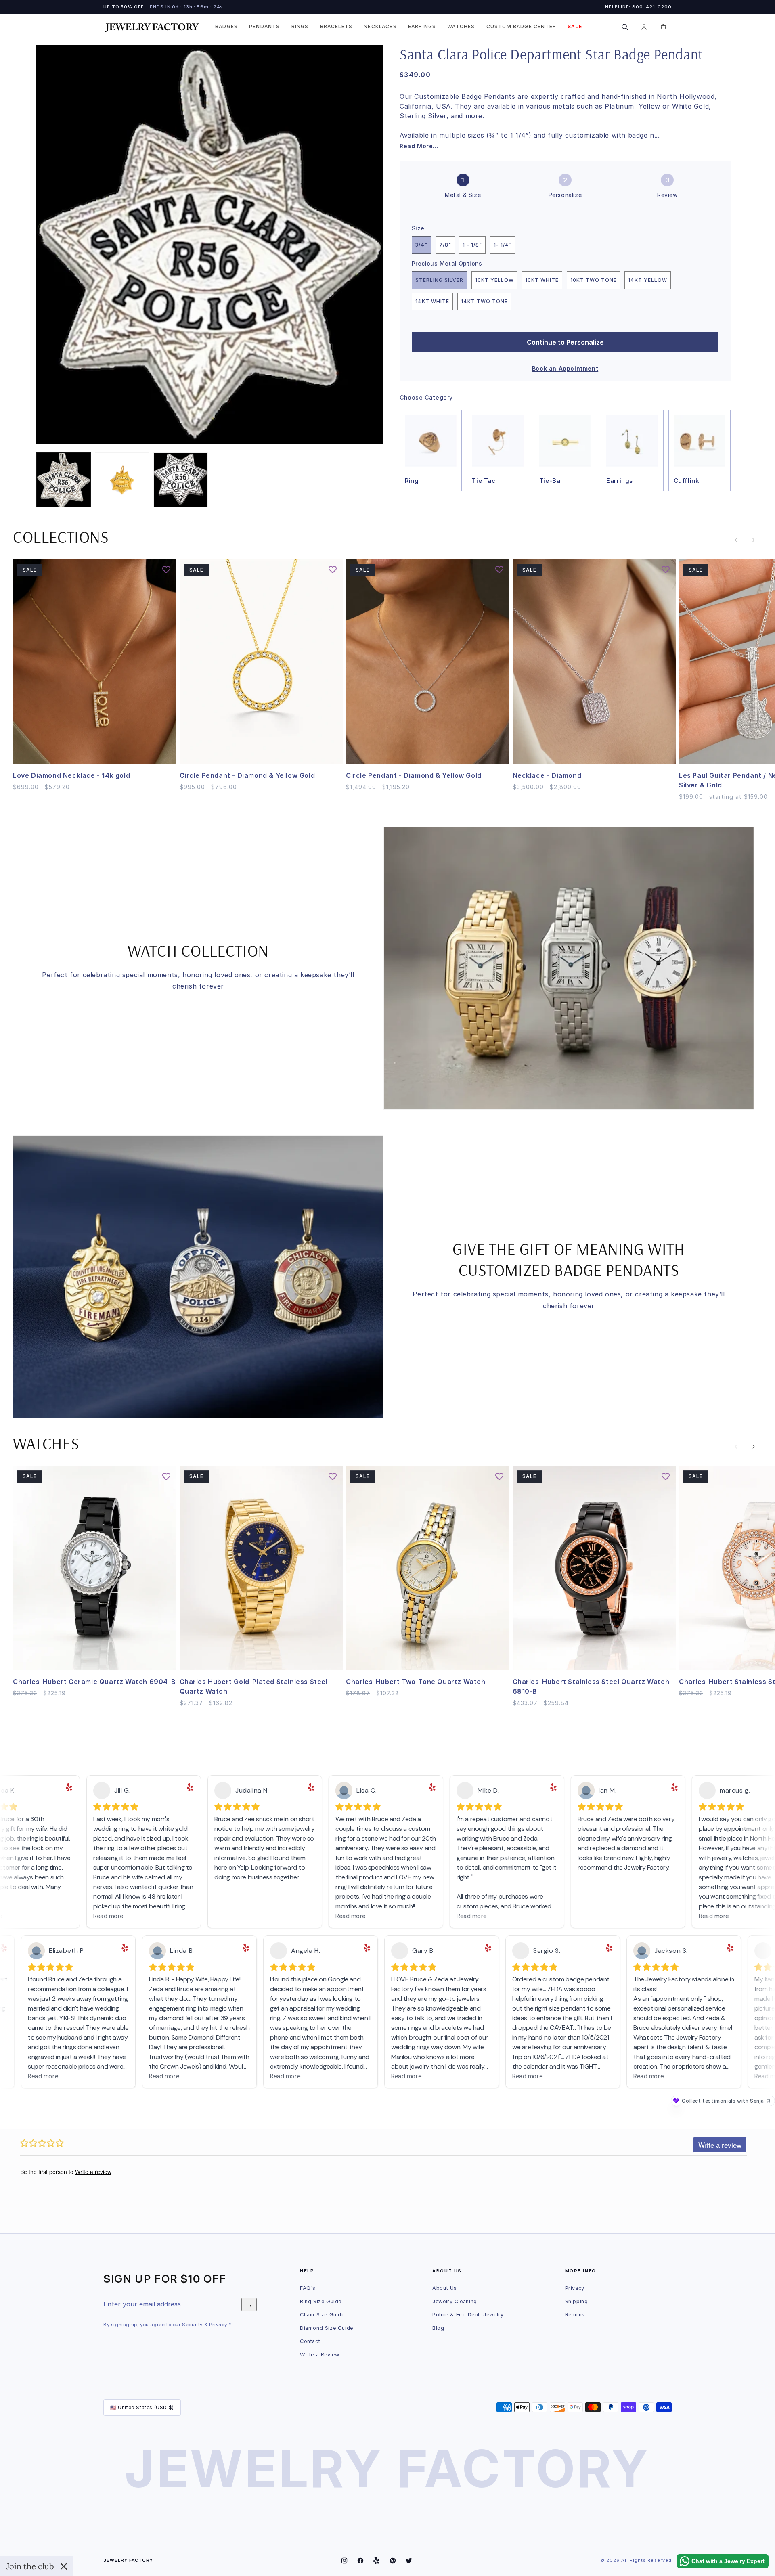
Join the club (30, 2566)
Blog (438, 2328)
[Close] (64, 2566)
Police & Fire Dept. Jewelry (468, 2315)
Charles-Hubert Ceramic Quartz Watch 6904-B (94, 1682)
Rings (300, 27)
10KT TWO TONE (594, 280)
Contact (310, 2341)
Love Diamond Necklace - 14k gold (71, 775)
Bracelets (336, 27)
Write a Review (319, 2355)
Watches (461, 27)
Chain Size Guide (322, 2315)
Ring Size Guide (321, 2301)
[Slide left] (736, 540)
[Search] (624, 27)
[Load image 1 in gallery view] (64, 480)
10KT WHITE (542, 280)
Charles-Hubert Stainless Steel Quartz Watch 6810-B (591, 1687)
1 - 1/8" (472, 245)
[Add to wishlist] (166, 570)
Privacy (575, 2288)
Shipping (577, 2301)
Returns (575, 2315)
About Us (445, 2288)
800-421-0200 (652, 7)
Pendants (264, 27)
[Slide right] (754, 540)
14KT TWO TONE (484, 301)
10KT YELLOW (494, 280)
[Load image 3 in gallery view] (181, 480)
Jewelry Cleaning (455, 2301)
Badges (226, 27)
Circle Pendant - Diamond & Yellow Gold (247, 775)
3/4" (421, 245)
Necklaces (380, 27)
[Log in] (644, 27)
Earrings (422, 27)
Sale (575, 27)
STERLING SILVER (439, 280)
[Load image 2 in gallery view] (122, 480)
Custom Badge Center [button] (522, 27)
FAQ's (308, 2288)
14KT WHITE (432, 301)
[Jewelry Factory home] (152, 27)
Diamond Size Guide (327, 2328)
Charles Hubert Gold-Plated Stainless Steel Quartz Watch (254, 1687)
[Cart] (663, 27)
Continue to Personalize (565, 342)
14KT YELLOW (648, 280)
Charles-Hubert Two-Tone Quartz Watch (416, 1682)
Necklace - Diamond (547, 775)
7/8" (445, 245)
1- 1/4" (503, 245)
